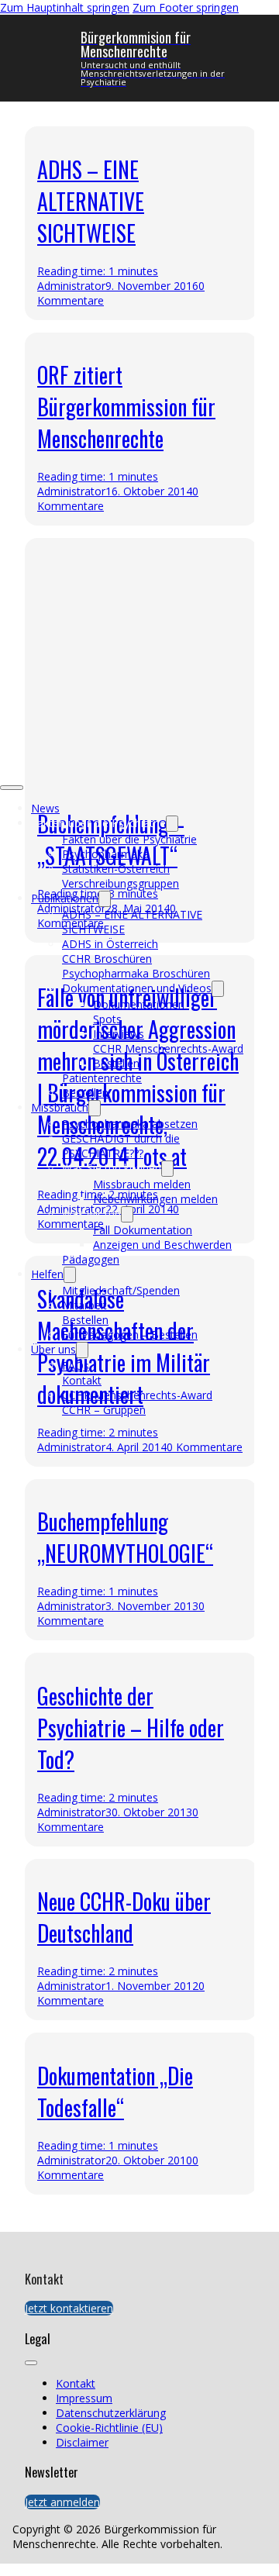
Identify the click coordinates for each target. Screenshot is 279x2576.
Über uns (53, 1349)
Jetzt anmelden (62, 2502)
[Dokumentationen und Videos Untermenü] (218, 989)
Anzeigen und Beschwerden (162, 1245)
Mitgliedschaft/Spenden (121, 1290)
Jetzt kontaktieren (69, 2308)
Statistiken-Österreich (116, 869)
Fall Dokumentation (143, 1230)
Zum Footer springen (186, 7)
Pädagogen (91, 1259)
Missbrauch (60, 1107)
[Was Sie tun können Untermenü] (167, 1169)
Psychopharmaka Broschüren (136, 973)
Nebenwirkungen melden (155, 1199)
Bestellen (116, 1063)
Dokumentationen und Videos (137, 988)
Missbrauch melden (142, 1184)
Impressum (84, 2398)
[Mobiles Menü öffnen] (12, 788)
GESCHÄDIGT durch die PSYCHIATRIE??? (121, 1146)
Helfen (47, 1274)
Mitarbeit (84, 1305)
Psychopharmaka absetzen (130, 1124)
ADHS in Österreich (110, 944)
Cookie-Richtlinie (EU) (109, 2428)
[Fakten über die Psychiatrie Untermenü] (172, 824)
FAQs (76, 1366)
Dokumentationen (139, 1004)
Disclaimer (82, 2442)
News (45, 808)
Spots (107, 1019)
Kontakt (82, 1380)
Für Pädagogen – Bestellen (130, 1335)
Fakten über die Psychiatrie (129, 839)
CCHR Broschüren (107, 959)
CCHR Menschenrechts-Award (168, 1048)
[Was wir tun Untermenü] (127, 1214)
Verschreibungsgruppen (121, 883)
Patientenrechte (102, 1078)
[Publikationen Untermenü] (105, 899)
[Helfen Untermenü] (70, 1275)
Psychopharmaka (105, 854)
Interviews (119, 1034)
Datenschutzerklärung (111, 2413)
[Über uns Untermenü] (82, 1350)
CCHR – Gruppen (104, 1410)
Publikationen (65, 898)
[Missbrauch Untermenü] (95, 1108)
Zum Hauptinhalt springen (65, 7)
